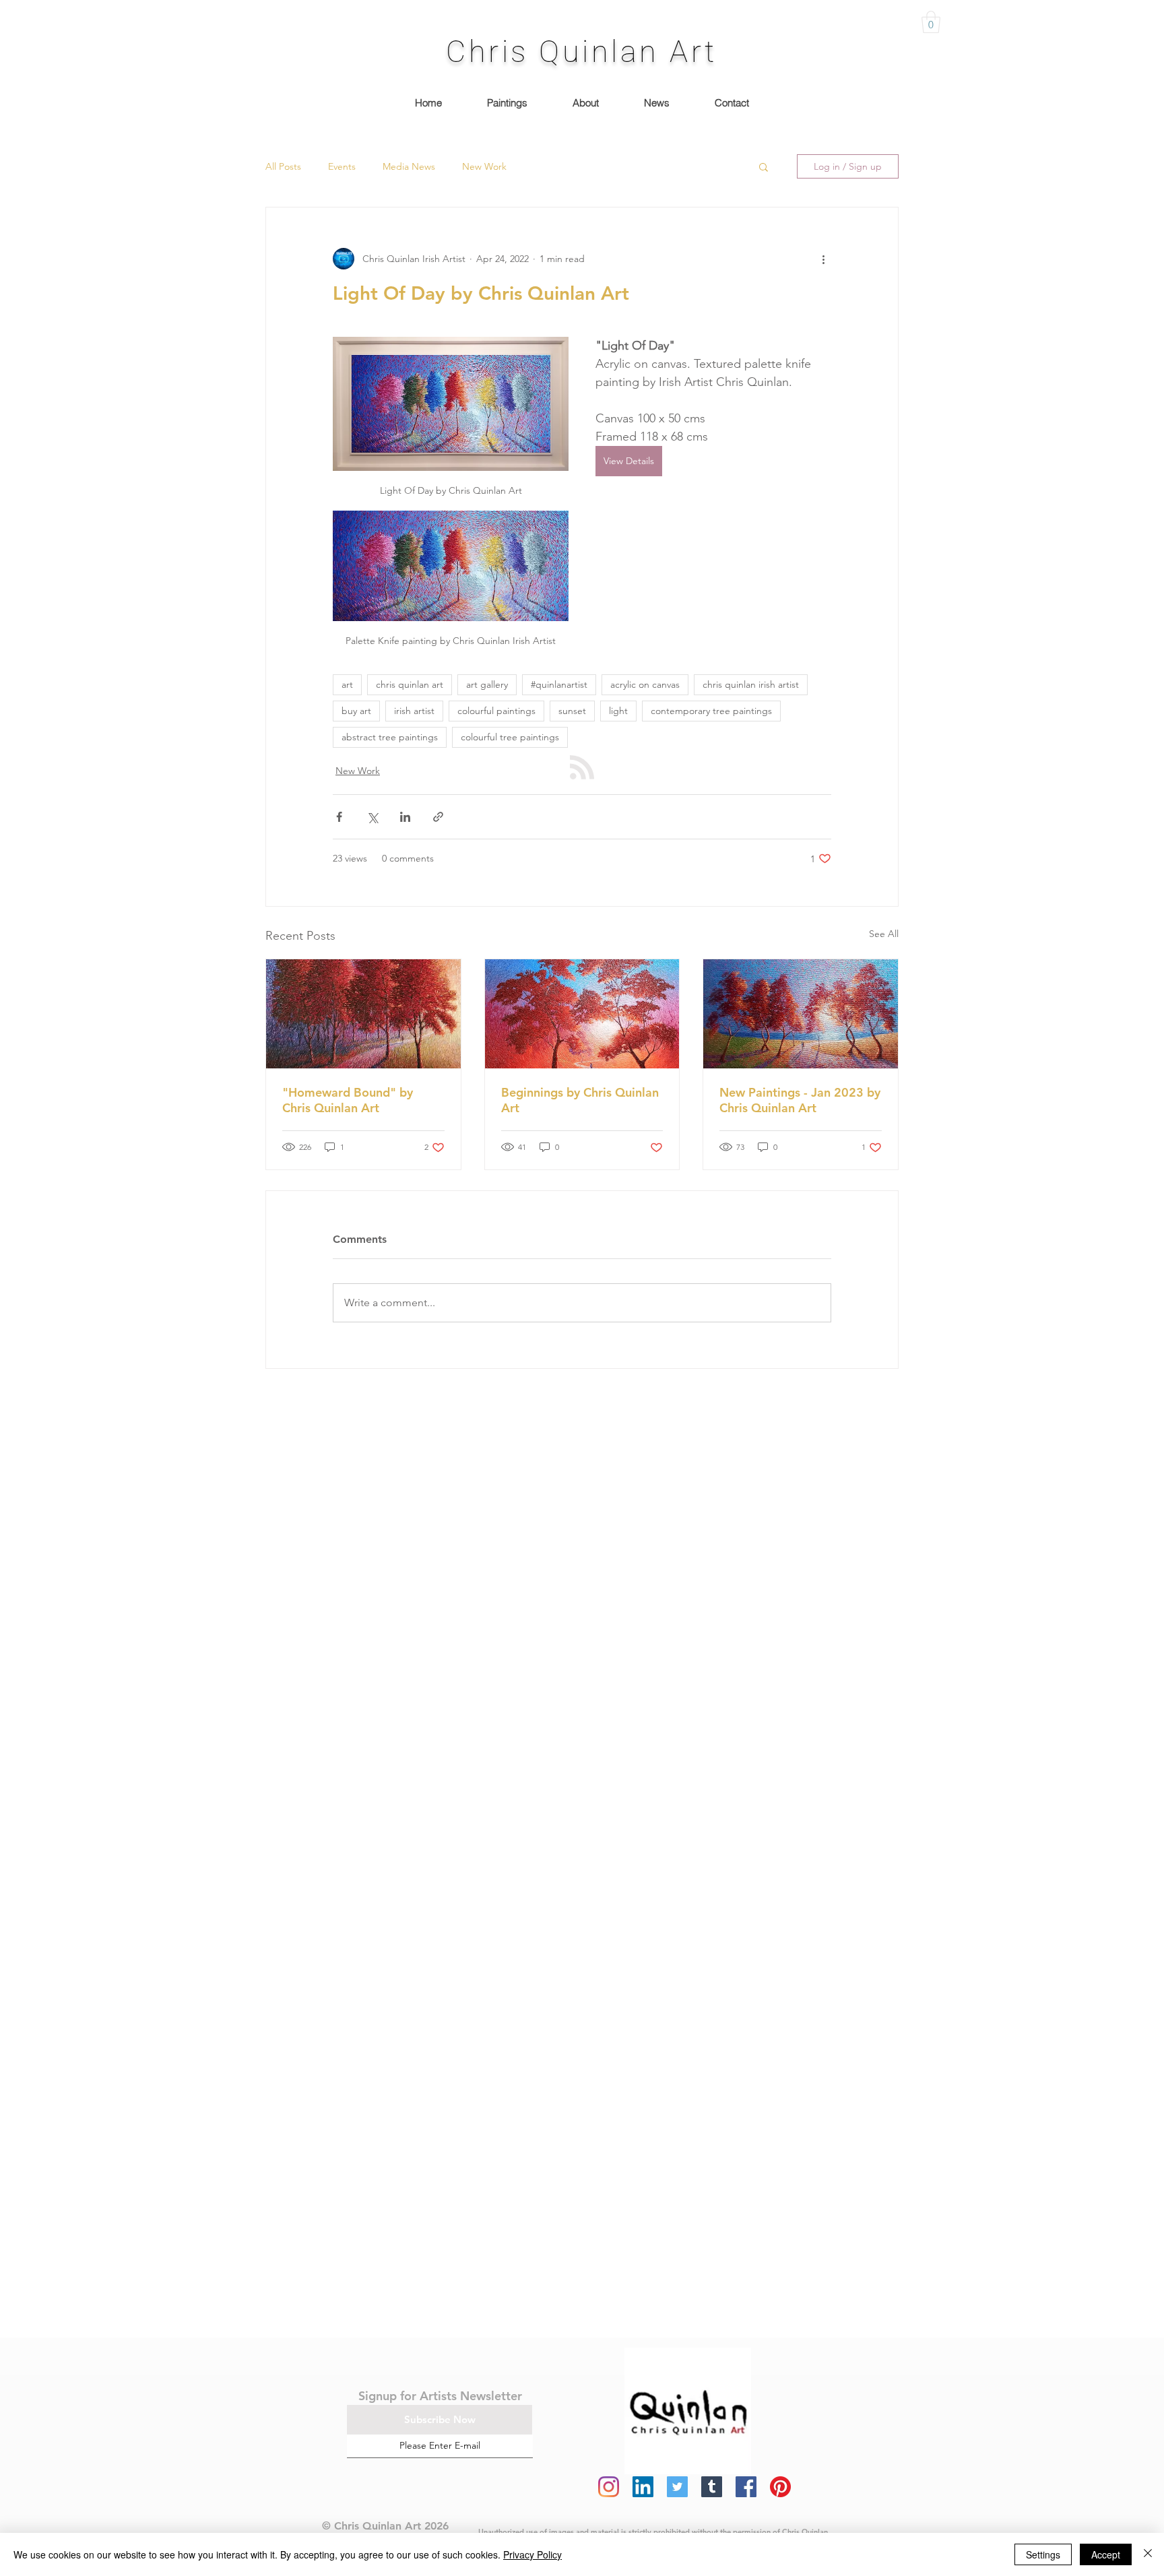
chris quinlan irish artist (751, 684)
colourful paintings (496, 711)
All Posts (283, 166)
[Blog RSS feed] (582, 768)
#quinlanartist (559, 684)
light (618, 711)
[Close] (1148, 2554)
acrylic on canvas (645, 684)
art (347, 684)
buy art (356, 711)
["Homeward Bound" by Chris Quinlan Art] (363, 1014)
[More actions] (823, 259)
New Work (484, 166)
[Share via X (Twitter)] (372, 817)
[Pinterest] (780, 2487)
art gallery (487, 684)
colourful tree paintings (510, 737)
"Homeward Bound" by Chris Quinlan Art (348, 1100)
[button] (931, 22)
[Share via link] (438, 817)
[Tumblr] (712, 2487)
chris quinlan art (410, 684)
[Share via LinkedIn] (405, 817)
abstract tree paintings (390, 737)
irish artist (414, 711)
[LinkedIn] (643, 2487)
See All (884, 934)
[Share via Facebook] (339, 817)
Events (342, 166)
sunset (572, 711)
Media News (409, 166)
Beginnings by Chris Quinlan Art (580, 1100)
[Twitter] (677, 2487)
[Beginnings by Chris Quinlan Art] (582, 1014)
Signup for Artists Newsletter (440, 2396)
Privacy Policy (532, 2554)
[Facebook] (746, 2487)
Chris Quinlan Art (582, 52)
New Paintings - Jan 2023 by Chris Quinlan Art (800, 1100)
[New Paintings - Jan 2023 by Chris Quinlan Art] (801, 1014)
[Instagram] (609, 2487)
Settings (1043, 2554)
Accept (1106, 2554)
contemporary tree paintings (711, 711)
